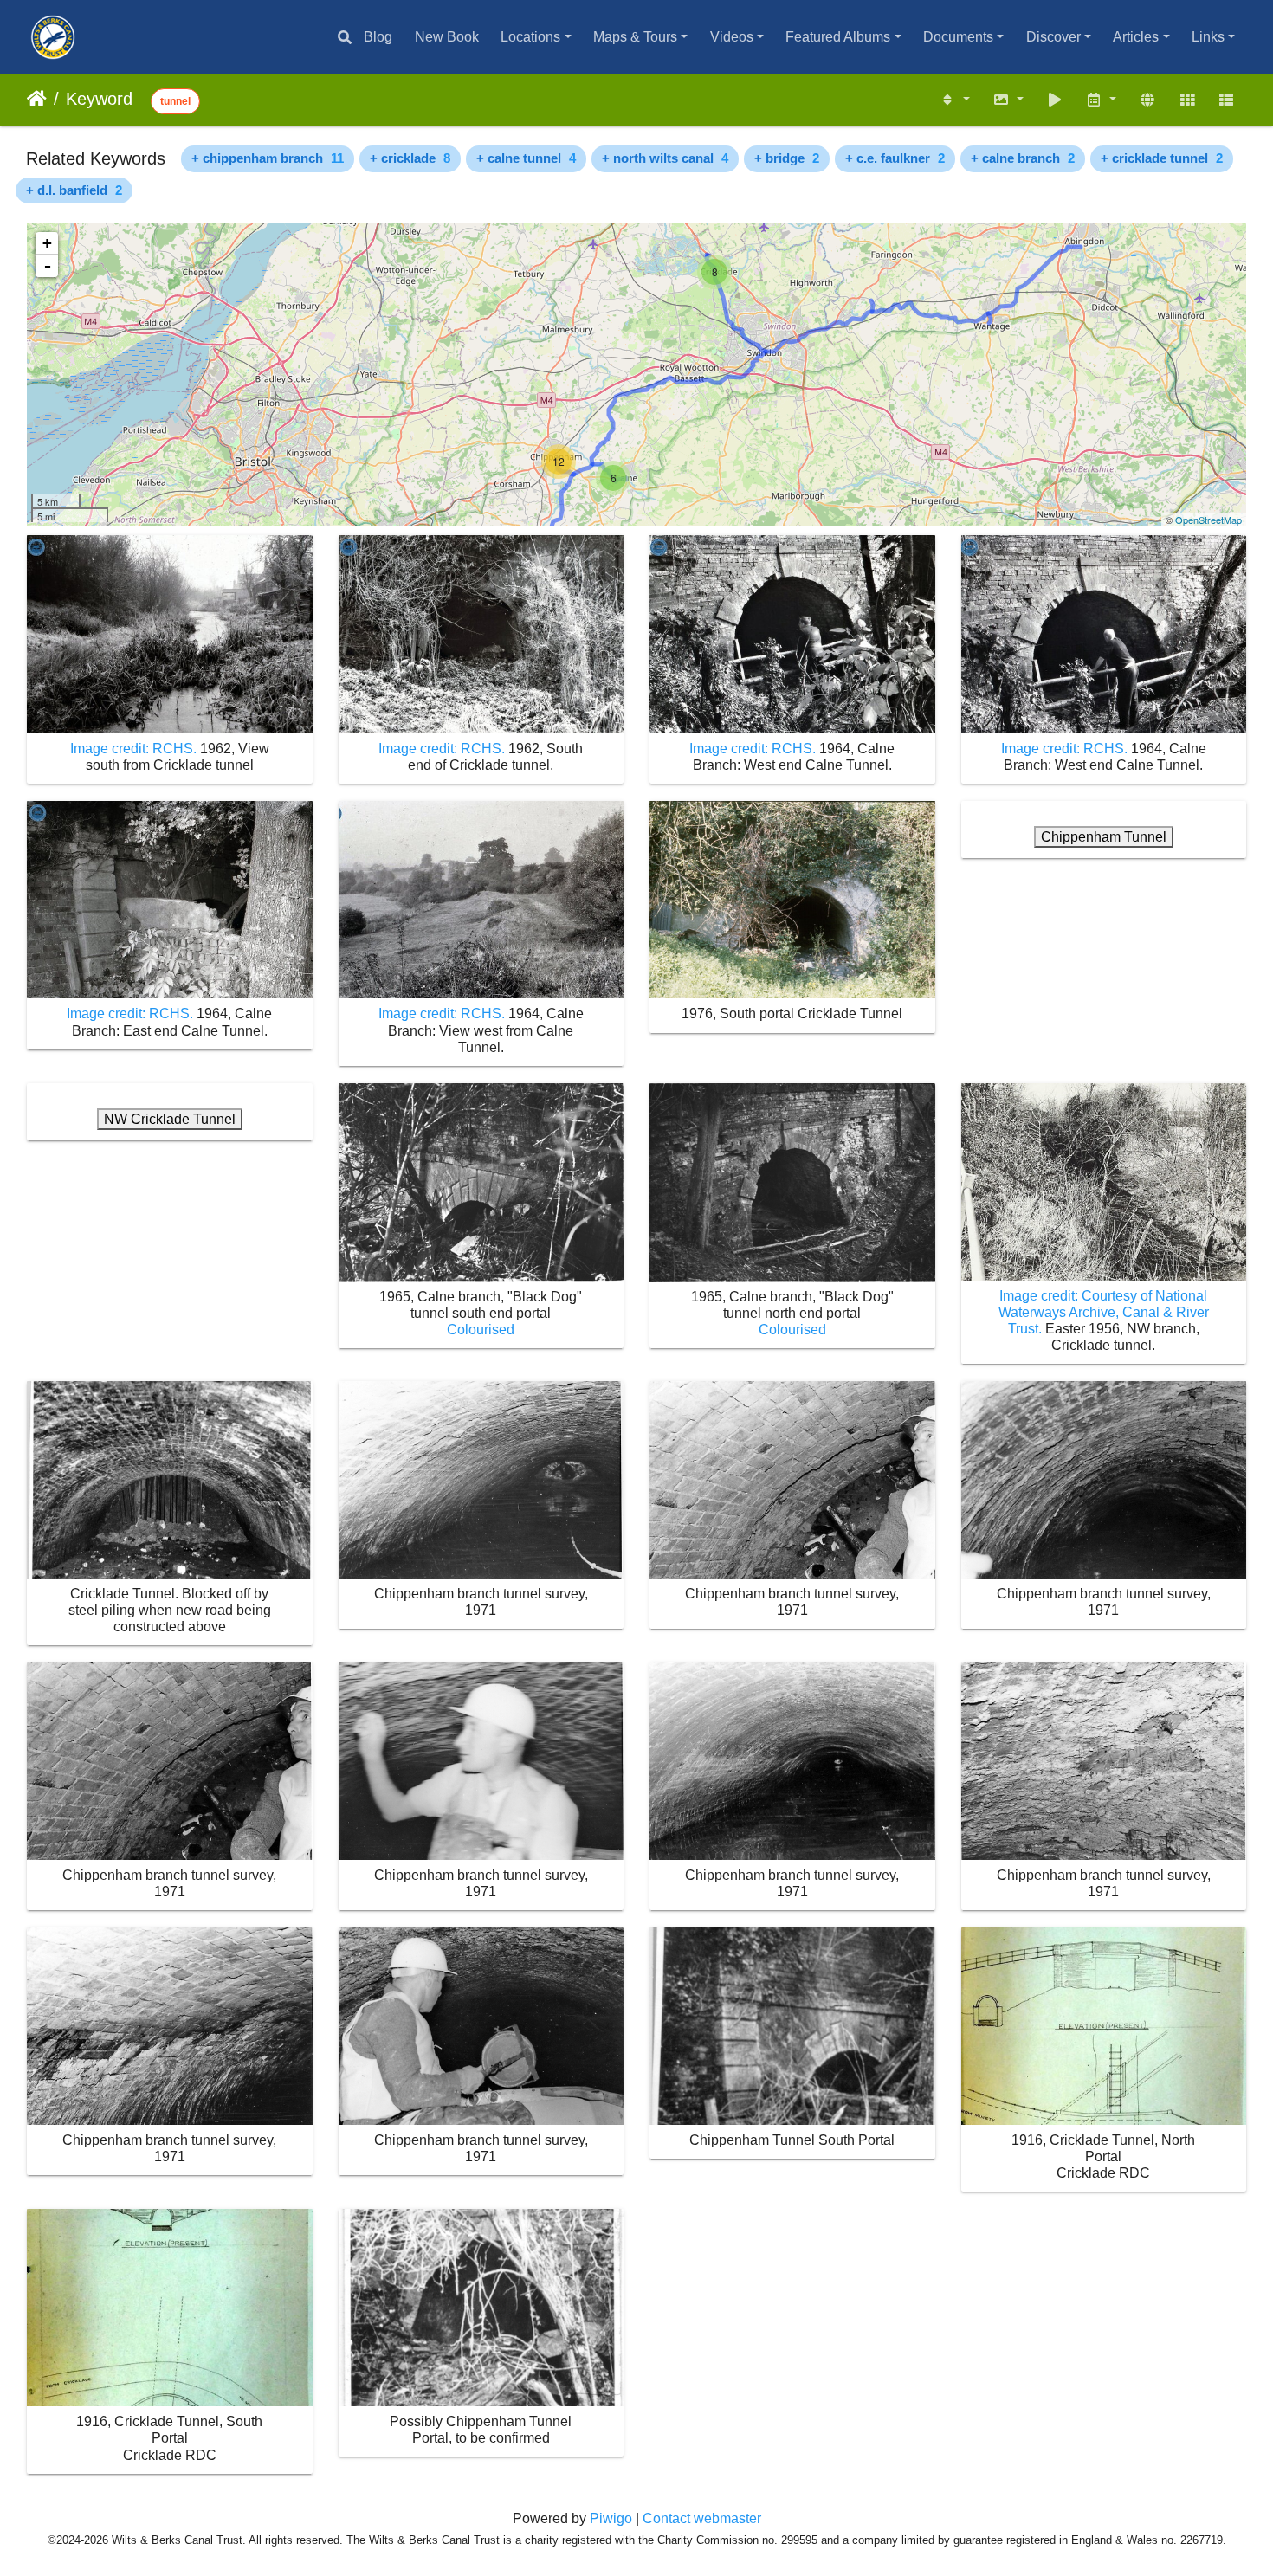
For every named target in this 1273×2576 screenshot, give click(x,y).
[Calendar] (1102, 100)
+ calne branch (1023, 158)
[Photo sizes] (1008, 100)
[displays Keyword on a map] (1147, 100)
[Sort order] (955, 100)
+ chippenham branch (268, 158)
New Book (447, 37)
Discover (1053, 37)
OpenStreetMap (1208, 520)
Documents (958, 37)
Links (1208, 37)
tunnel (175, 101)
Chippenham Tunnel (1104, 837)
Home (37, 99)
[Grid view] (1187, 100)
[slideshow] (1055, 100)
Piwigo (611, 2518)
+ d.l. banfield (74, 190)
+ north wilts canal (665, 158)
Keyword (99, 99)
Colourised (481, 1330)
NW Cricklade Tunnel (170, 1119)
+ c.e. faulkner (895, 158)
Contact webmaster (702, 2518)
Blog (378, 37)
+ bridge (787, 158)
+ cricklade (410, 158)
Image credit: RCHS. (135, 749)
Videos (732, 37)
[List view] (1226, 100)
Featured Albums (838, 37)
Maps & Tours (635, 37)
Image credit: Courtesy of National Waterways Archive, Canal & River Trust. (1104, 1312)
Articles (1136, 37)
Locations (530, 37)
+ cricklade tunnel (1162, 158)
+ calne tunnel (526, 158)
